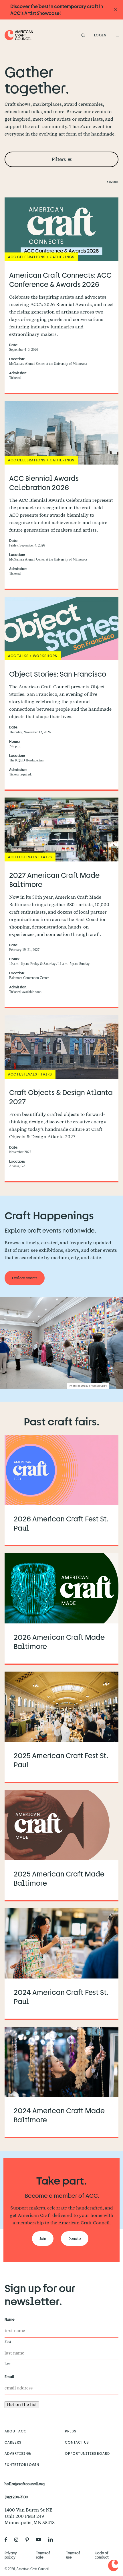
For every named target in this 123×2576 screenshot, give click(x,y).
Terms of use (73, 2555)
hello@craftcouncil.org (25, 2484)
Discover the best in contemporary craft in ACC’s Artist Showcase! (57, 10)
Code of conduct (102, 2555)
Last (7, 2364)
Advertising (18, 2453)
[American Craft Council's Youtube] (41, 2540)
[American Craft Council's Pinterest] (29, 2540)
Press (71, 2431)
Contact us (77, 2442)
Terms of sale (43, 2555)
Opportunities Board (87, 2453)
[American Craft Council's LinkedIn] (53, 2540)
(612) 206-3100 (16, 2497)
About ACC (16, 2431)
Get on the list (22, 2404)
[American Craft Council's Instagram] (19, 2540)
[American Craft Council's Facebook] (8, 2540)
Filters (59, 159)
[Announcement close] (116, 10)
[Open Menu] (117, 35)
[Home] (19, 35)
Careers (13, 2442)
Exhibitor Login (22, 2465)
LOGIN (100, 35)
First (8, 2342)
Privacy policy (11, 2555)
